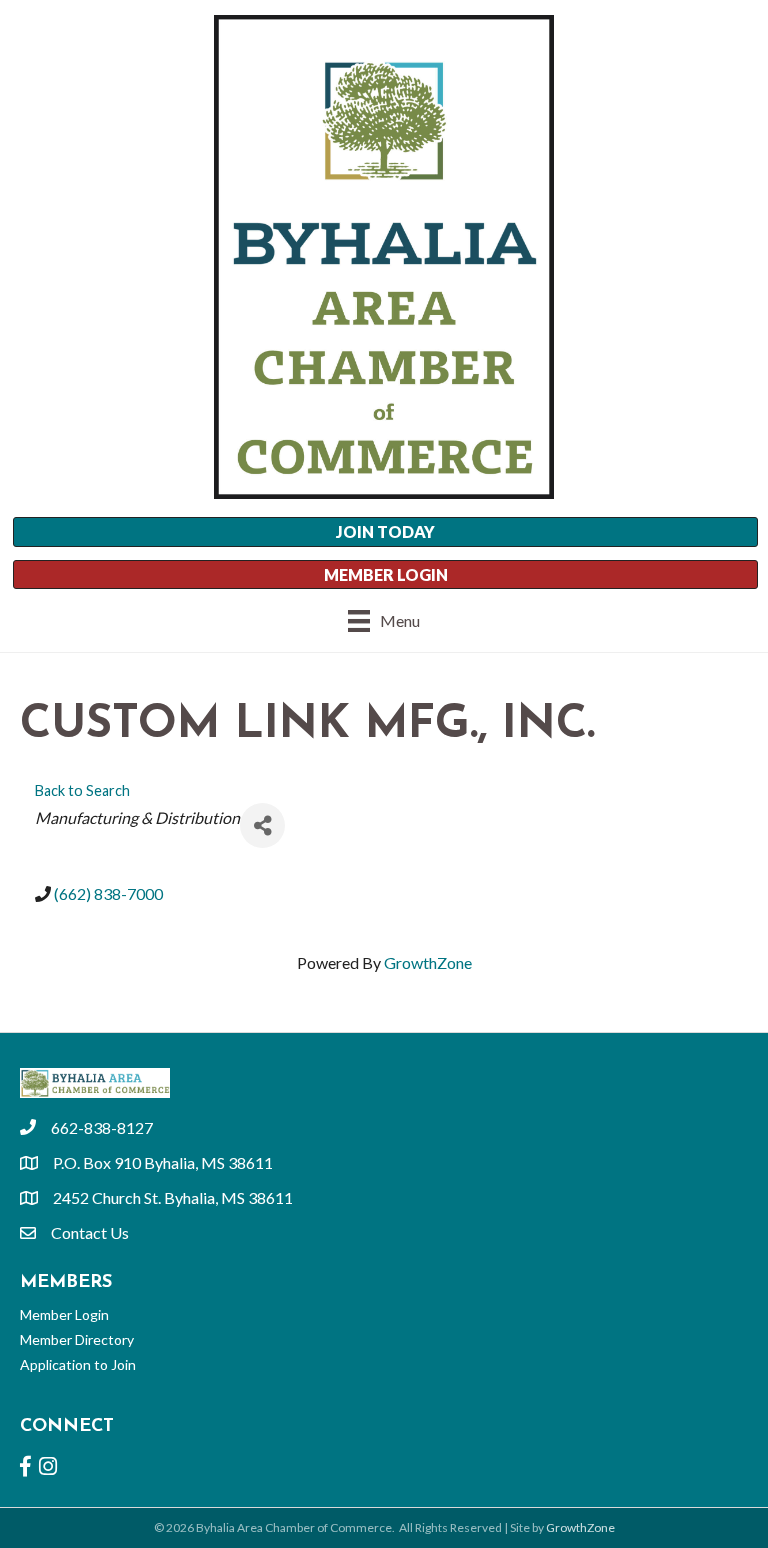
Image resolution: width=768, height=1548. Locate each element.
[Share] (262, 825)
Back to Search (82, 790)
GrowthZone (428, 962)
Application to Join (78, 1364)
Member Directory (77, 1339)
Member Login (64, 1314)
